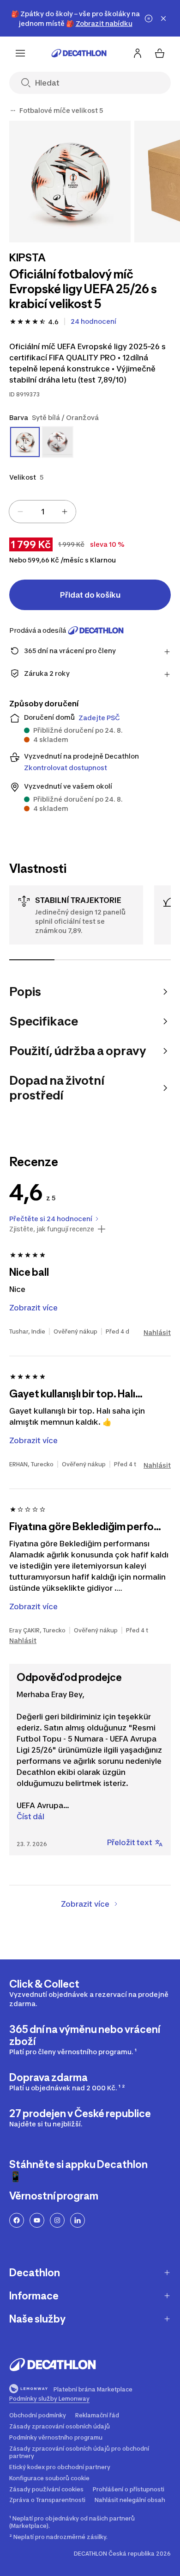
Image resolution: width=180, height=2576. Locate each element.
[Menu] (20, 53)
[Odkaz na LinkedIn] (78, 2220)
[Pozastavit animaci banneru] (149, 19)
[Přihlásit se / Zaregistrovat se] (138, 53)
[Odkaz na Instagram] (57, 2220)
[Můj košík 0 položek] (160, 53)
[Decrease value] (20, 512)
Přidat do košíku (90, 595)
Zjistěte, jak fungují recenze (52, 1229)
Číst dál (30, 1816)
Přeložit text (130, 1842)
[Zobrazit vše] (13, 111)
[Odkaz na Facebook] (17, 2220)
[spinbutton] (42, 512)
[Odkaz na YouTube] (37, 2220)
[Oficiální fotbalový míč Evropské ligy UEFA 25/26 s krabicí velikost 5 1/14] (70, 182)
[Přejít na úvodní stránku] (79, 53)
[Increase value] (65, 512)
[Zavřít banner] (163, 19)
